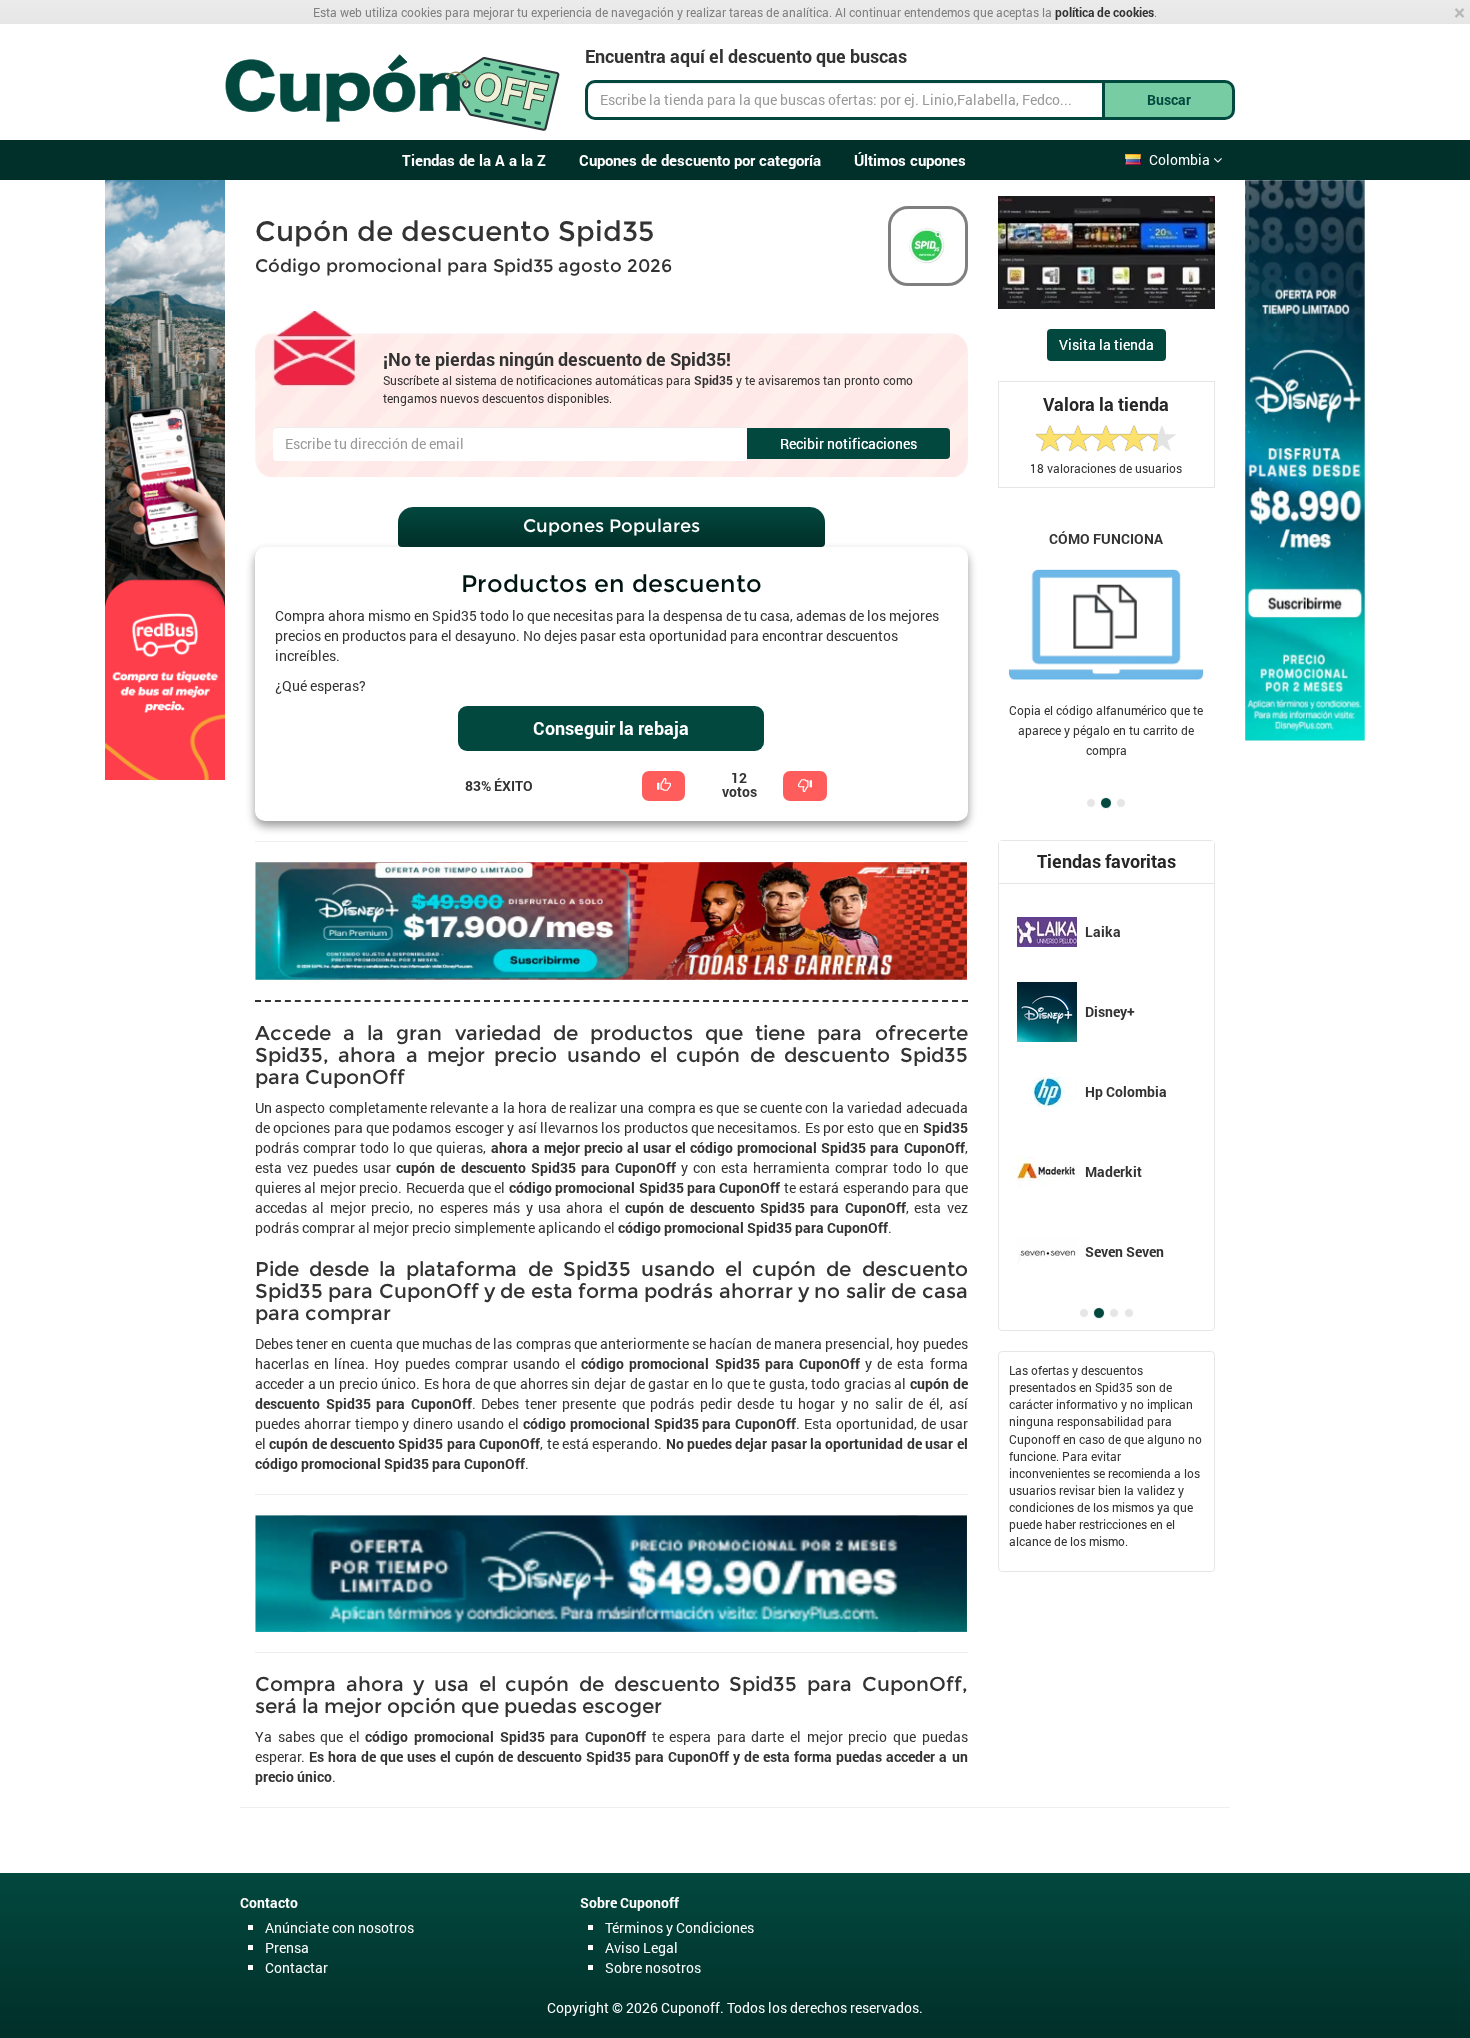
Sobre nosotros (653, 1967)
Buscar (1169, 99)
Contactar (296, 1967)
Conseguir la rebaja (611, 728)
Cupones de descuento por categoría (700, 160)
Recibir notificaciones (848, 443)
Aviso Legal (641, 1947)
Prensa (287, 1947)
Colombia (1181, 159)
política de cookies (1104, 12)
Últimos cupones (910, 160)
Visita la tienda (1106, 344)
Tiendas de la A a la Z (474, 160)
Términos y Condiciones (679, 1927)
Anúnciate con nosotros (339, 1927)
